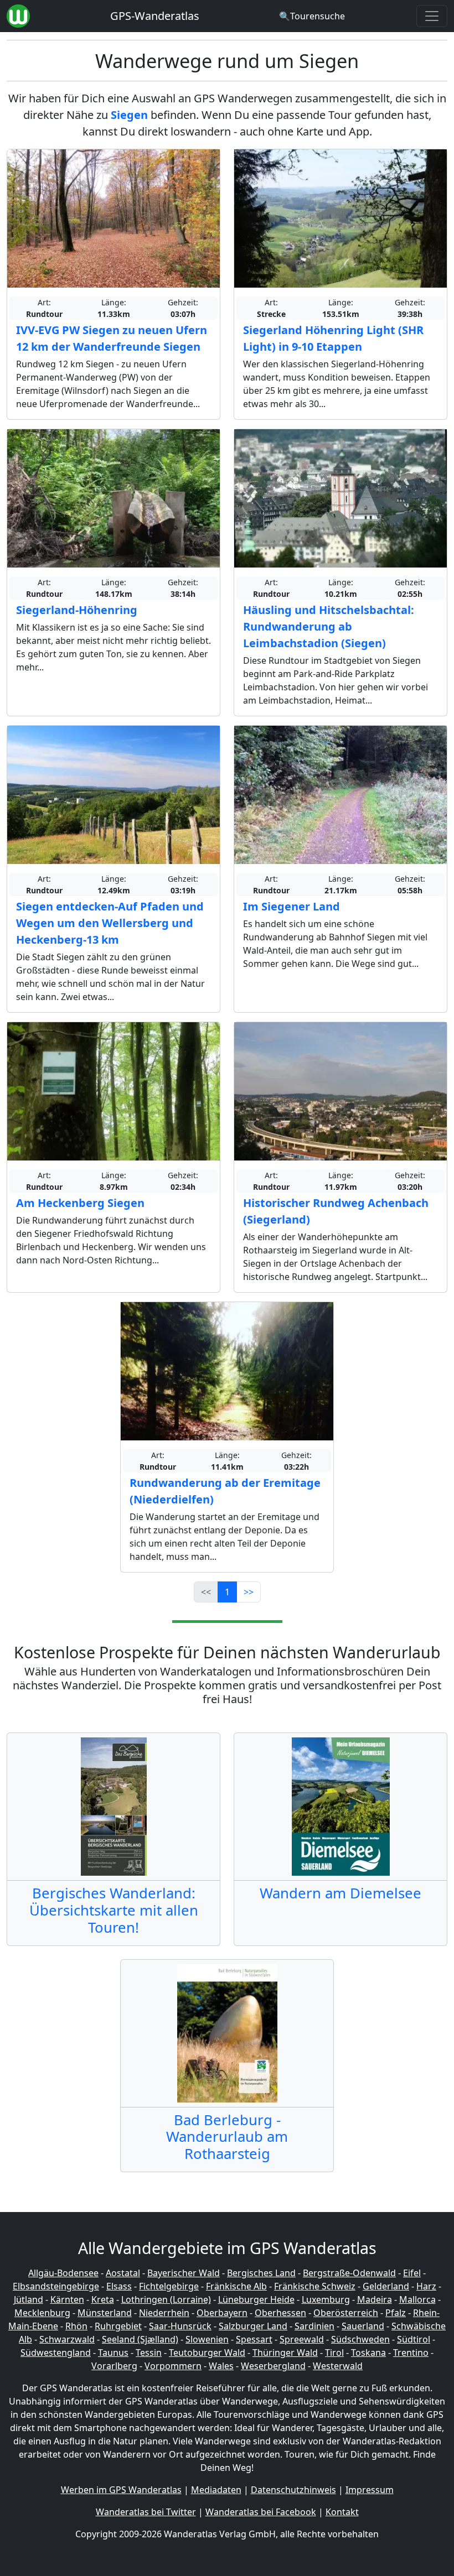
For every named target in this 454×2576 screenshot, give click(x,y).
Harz (426, 2286)
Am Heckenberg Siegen (80, 1203)
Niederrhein (164, 2313)
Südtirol (414, 2339)
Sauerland (363, 2326)
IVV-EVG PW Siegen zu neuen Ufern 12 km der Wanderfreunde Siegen (112, 338)
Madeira (375, 2299)
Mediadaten (216, 2490)
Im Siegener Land (292, 906)
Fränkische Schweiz (315, 2286)
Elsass (119, 2286)
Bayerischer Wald (184, 2273)
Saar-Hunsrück (180, 2326)
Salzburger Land (253, 2326)
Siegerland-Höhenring (77, 610)
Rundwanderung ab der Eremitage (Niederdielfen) (225, 1491)
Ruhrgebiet (118, 2326)
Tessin (149, 2353)
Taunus (113, 2353)
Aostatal (123, 2273)
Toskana (368, 2353)
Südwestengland (56, 2353)
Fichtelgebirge (169, 2286)
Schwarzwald (67, 2339)
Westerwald (338, 2366)
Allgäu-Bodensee (63, 2273)
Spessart (254, 2339)
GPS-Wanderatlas (155, 16)
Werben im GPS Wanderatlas (121, 2490)
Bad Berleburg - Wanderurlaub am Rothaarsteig (227, 2137)
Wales (221, 2366)
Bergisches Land (261, 2273)
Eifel (412, 2273)
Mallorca (417, 2299)
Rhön (76, 2326)
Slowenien (207, 2339)
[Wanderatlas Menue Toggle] (432, 16)
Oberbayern (222, 2313)
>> (249, 1592)
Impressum (370, 2490)
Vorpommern (173, 2366)
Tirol (334, 2353)
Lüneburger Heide (256, 2299)
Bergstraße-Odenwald (349, 2273)
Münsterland (105, 2313)
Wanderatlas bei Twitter (146, 2512)
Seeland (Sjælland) (140, 2339)
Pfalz (396, 2313)
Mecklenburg (42, 2313)
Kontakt (342, 2512)
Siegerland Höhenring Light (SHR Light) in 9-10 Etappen (333, 338)
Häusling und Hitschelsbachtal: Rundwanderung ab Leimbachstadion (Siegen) (329, 626)
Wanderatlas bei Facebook (261, 2512)
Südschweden (360, 2339)
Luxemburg (326, 2299)
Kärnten (67, 2299)
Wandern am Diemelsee (341, 1893)
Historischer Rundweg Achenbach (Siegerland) (336, 1211)
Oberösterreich (346, 2313)
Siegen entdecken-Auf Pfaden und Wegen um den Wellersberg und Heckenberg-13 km (110, 923)
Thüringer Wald (285, 2353)
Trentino (411, 2353)
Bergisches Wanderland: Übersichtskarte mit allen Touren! (114, 1910)
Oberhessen (280, 2313)
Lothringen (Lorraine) (166, 2299)
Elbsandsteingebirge (56, 2286)
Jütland (29, 2299)
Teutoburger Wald (207, 2353)
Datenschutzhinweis (293, 2490)
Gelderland (386, 2286)
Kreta (103, 2299)
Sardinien (314, 2326)
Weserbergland (273, 2366)
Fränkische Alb (236, 2286)
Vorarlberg (114, 2366)
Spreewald (302, 2339)
